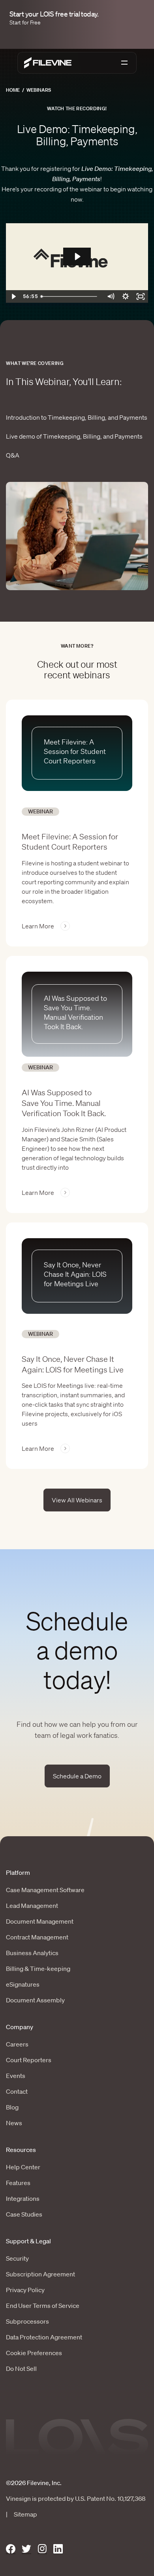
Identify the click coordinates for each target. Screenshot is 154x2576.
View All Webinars (77, 1500)
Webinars (39, 90)
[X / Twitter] (26, 2549)
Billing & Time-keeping (38, 1969)
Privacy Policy (25, 2290)
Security (17, 2258)
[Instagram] (42, 2549)
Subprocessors (27, 2321)
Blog (12, 2107)
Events (16, 2076)
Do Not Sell (21, 2369)
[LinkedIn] (58, 2549)
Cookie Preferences (34, 2353)
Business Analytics (32, 1953)
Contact (17, 2091)
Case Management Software (45, 1890)
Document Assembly (35, 2000)
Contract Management (37, 1937)
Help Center (23, 2167)
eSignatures (23, 1984)
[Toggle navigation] (124, 63)
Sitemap (25, 2514)
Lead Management (32, 1906)
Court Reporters (29, 2060)
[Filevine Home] (48, 63)
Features (18, 2183)
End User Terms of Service (43, 2306)
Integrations (23, 2198)
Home (13, 90)
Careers (17, 2044)
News (14, 2123)
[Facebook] (11, 2549)
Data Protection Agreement (44, 2337)
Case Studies (24, 2214)
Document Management (40, 1921)
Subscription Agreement (40, 2274)
